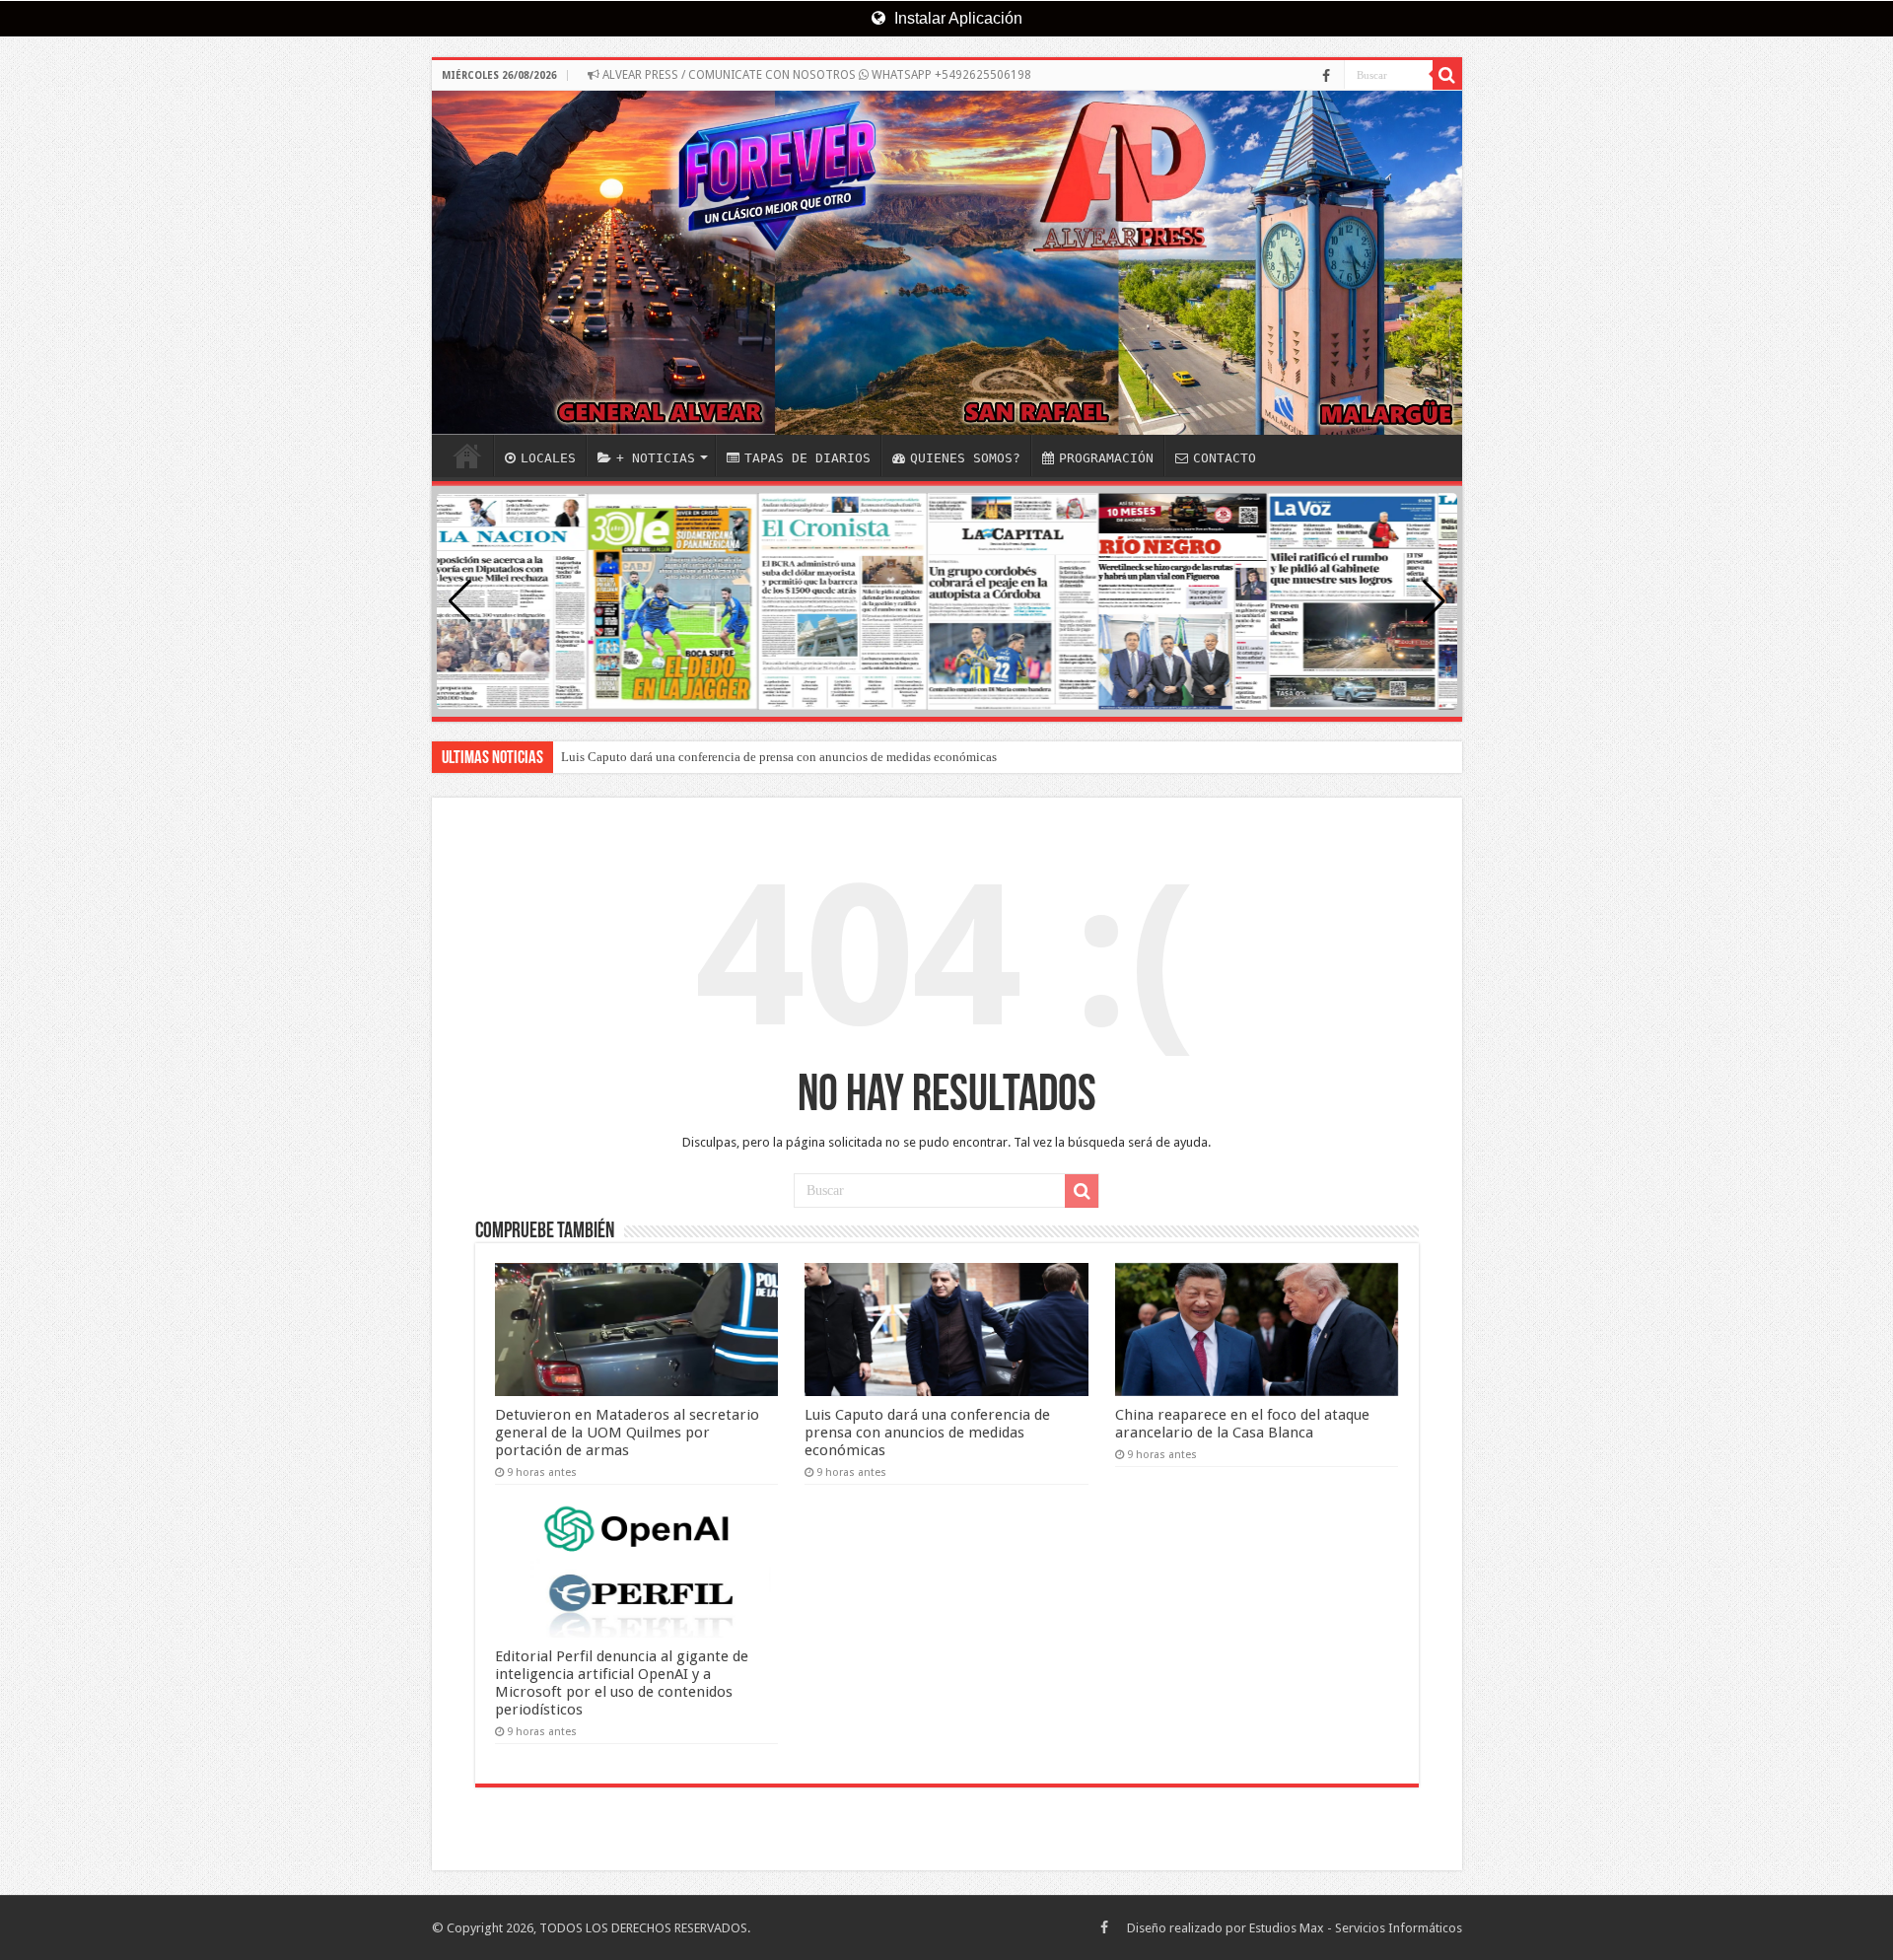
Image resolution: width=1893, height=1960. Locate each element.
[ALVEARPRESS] (947, 263)
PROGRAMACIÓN (1106, 458)
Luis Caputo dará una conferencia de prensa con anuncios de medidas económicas (779, 757)
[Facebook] (1326, 76)
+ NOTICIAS (656, 458)
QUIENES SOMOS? (965, 458)
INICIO (467, 455)
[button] (1434, 601)
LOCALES (548, 458)
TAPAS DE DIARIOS (807, 458)
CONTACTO (1225, 458)
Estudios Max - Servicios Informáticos (1356, 1928)
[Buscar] (1447, 75)
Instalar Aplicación (956, 18)
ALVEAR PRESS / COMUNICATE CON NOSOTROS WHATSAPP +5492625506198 (815, 75)
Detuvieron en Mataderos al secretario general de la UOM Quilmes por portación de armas (627, 1433)
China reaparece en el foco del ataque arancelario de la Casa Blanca (1242, 1424)
